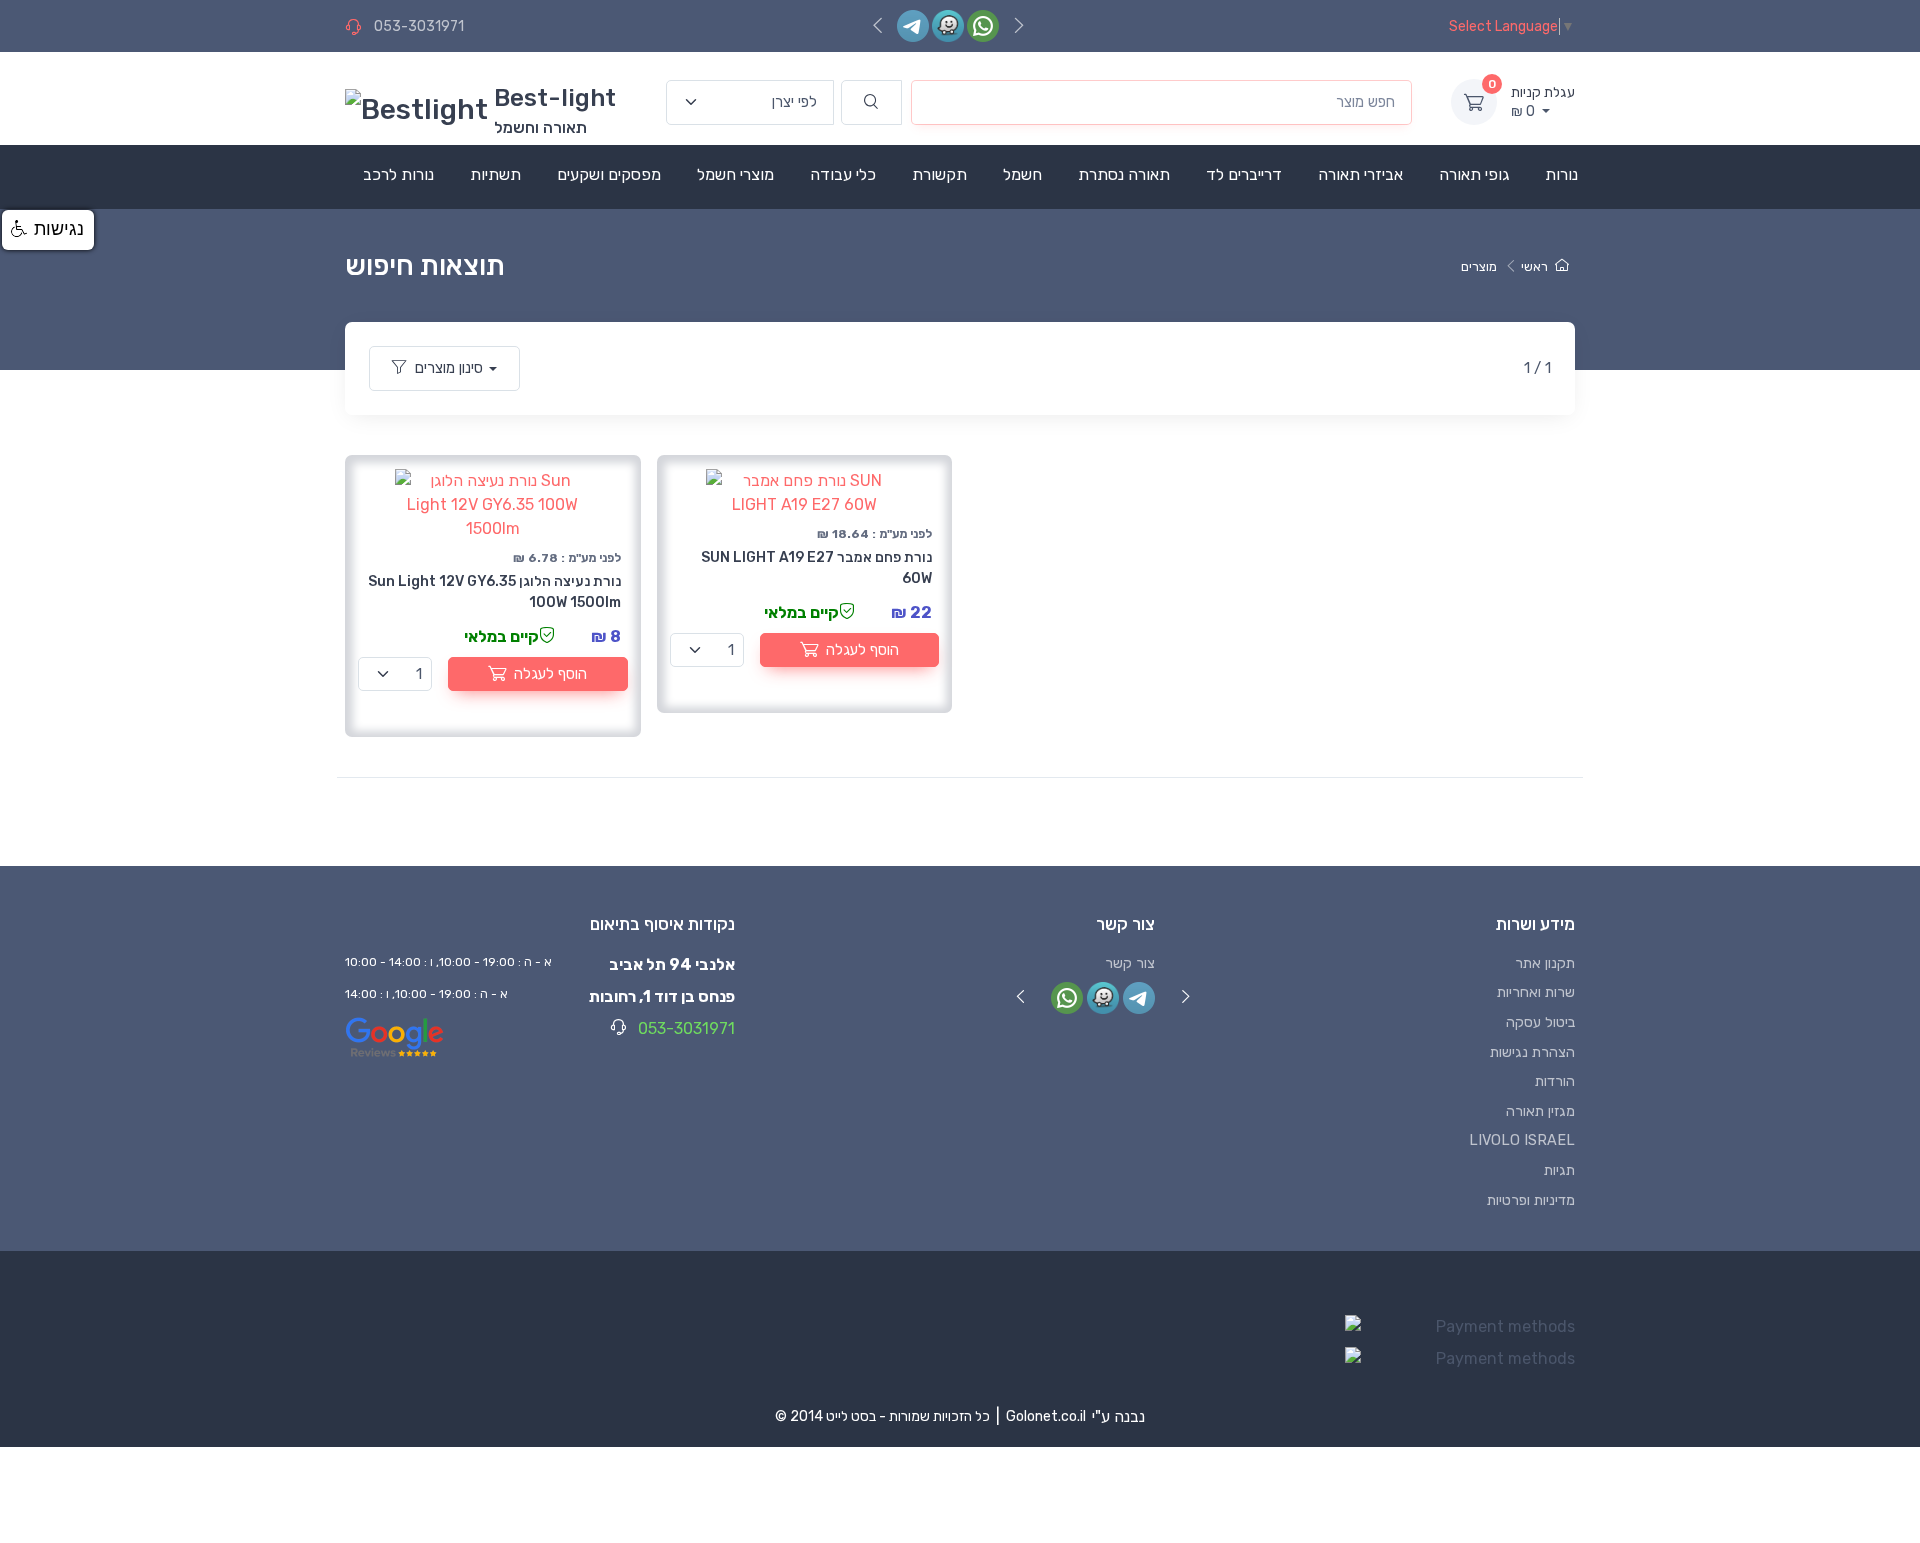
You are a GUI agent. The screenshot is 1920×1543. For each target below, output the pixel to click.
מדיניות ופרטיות (1531, 1200)
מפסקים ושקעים (609, 174)
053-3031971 (419, 26)
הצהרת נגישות (1532, 1052)
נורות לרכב (398, 174)
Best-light (555, 98)
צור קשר (1130, 963)
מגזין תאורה (1540, 1111)
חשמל (1022, 174)
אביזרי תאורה (1360, 174)
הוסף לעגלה (550, 674)
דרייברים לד (1244, 174)
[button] (48, 230)
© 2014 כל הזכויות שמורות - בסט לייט (882, 1416)
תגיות (1559, 1170)
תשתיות (495, 174)
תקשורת (939, 174)
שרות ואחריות (1536, 992)
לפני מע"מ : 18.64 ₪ (874, 534)
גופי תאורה (1474, 174)
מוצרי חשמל (735, 174)
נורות (1561, 174)
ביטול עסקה (1540, 1022)
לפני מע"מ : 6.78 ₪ (567, 558)
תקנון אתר (1545, 963)
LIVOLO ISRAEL (1522, 1140)
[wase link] (948, 25)
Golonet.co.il (1046, 1416)
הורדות (1555, 1081)
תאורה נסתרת (1124, 174)
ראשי (1534, 266)
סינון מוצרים (449, 368)
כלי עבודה (843, 174)
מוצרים (1479, 266)
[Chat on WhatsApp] (983, 25)
